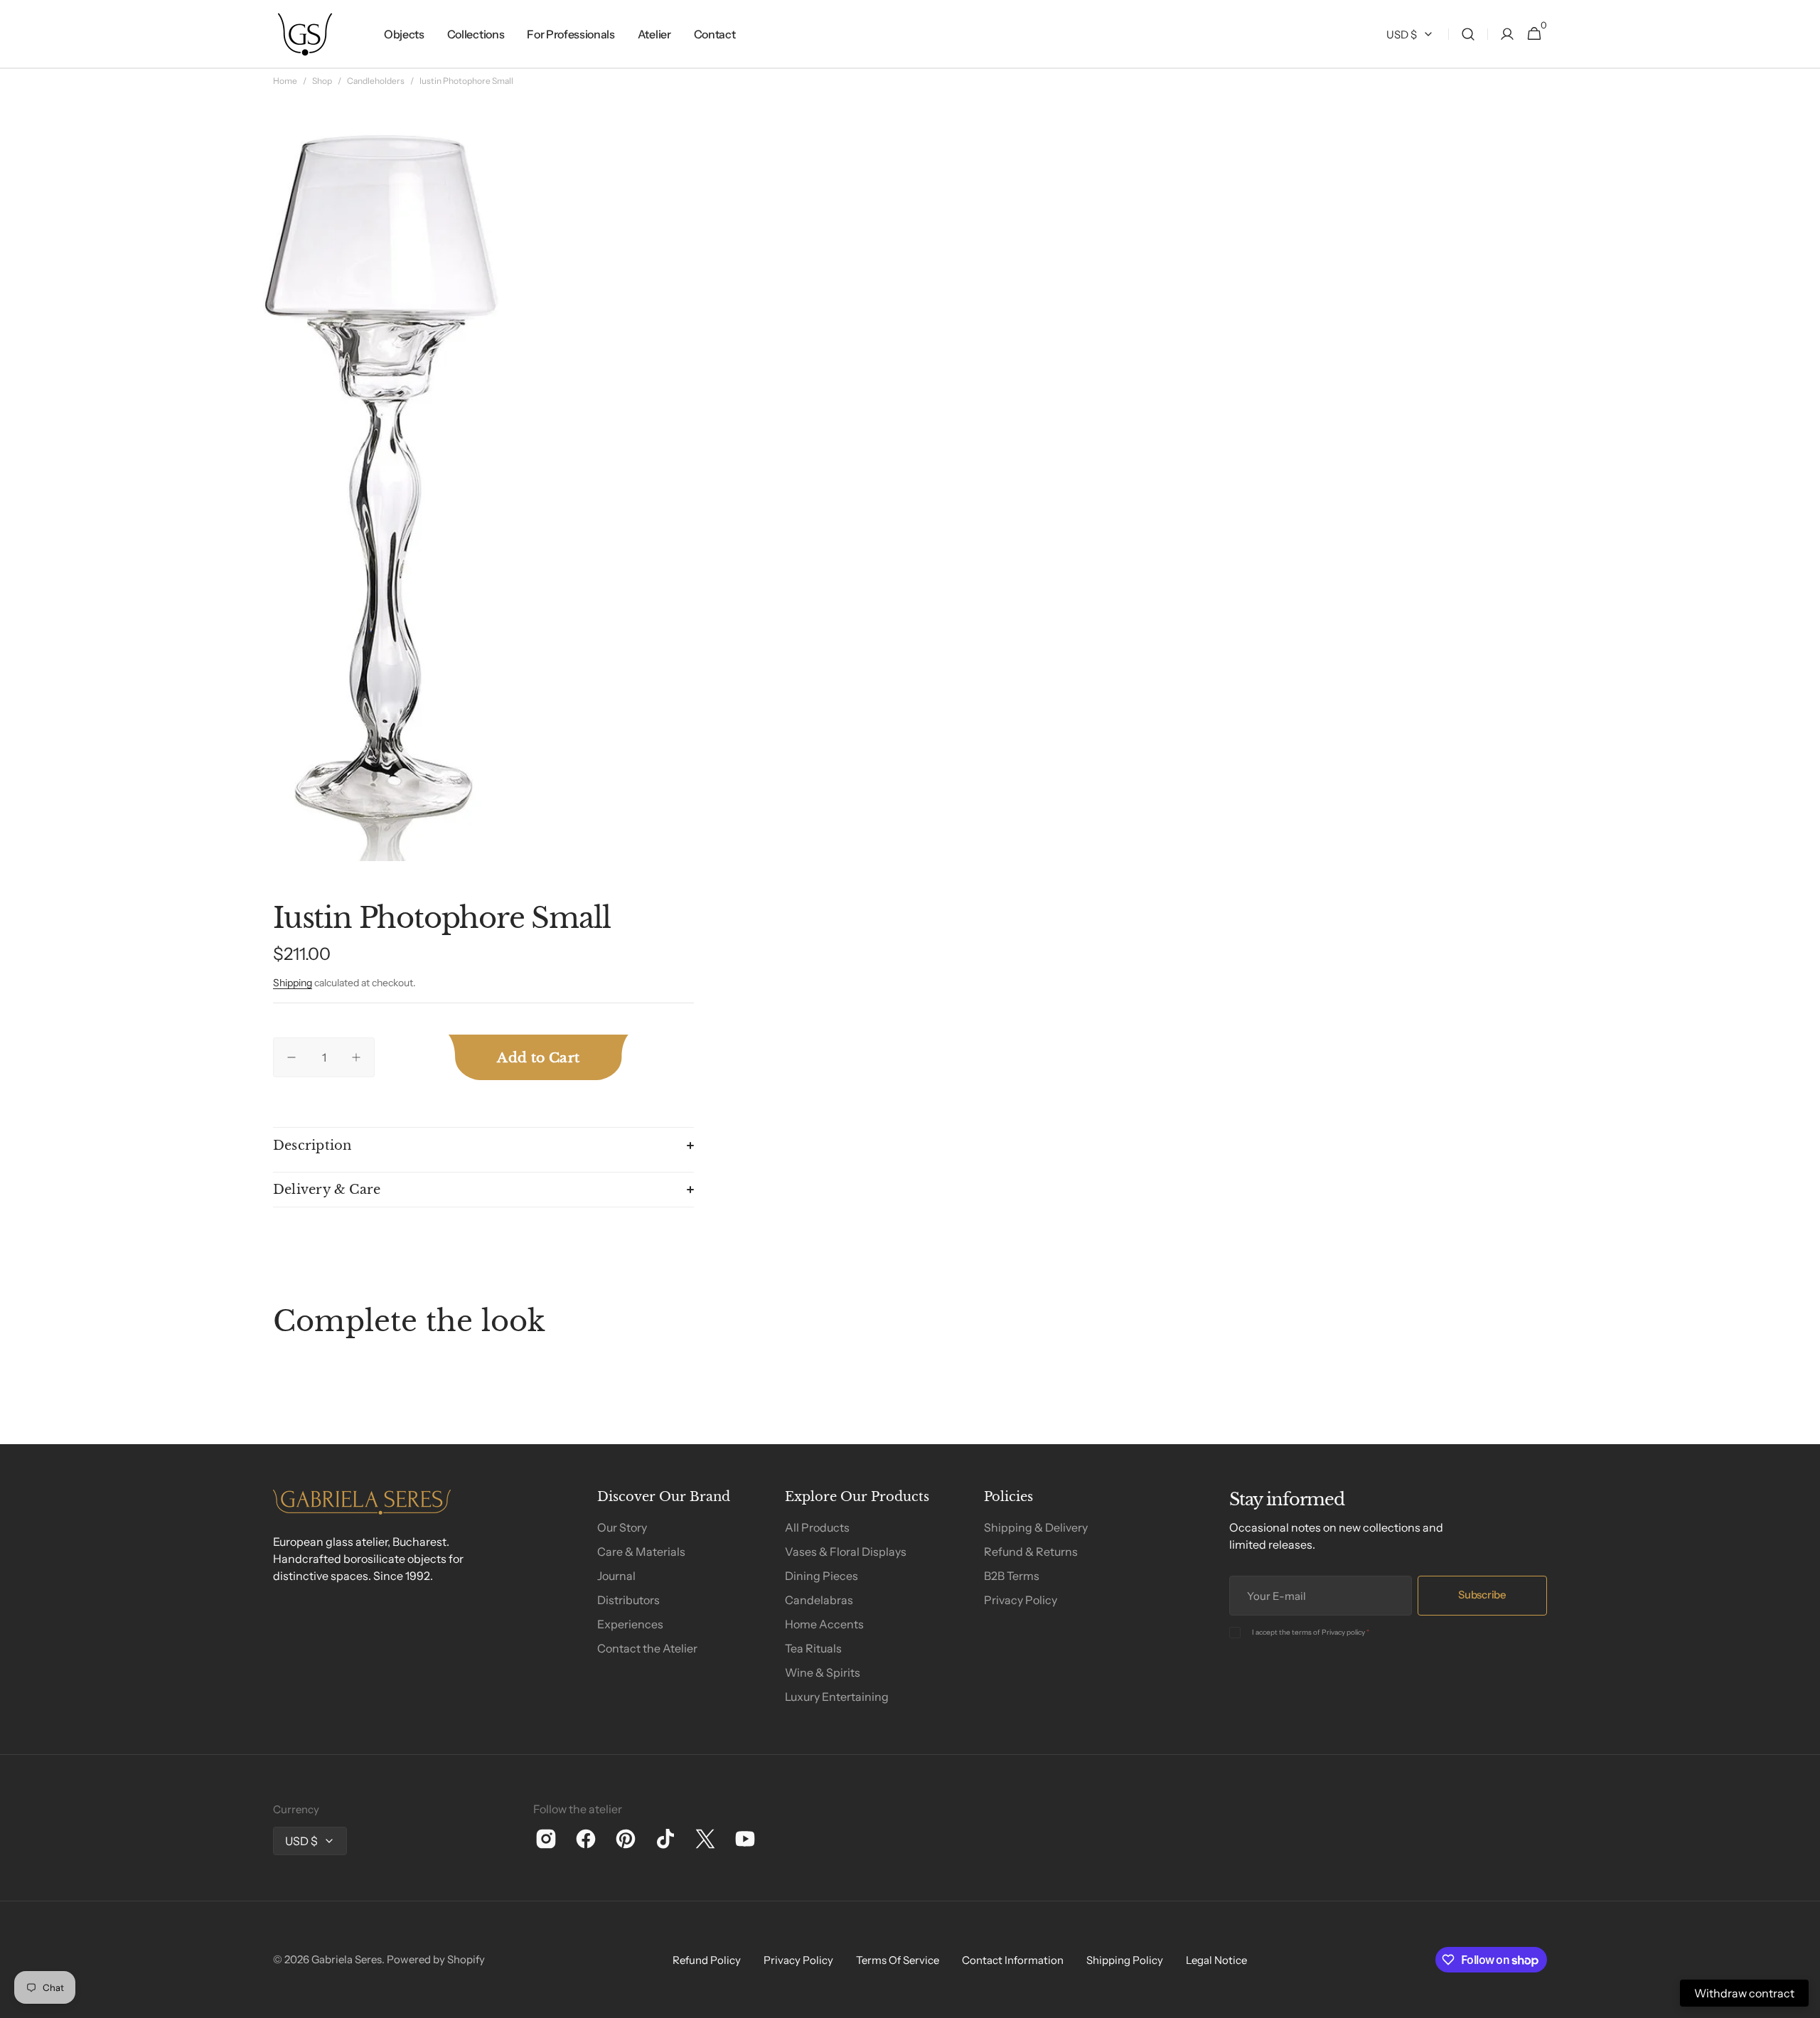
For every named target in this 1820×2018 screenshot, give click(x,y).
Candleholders (376, 81)
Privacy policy (1343, 1632)
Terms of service (898, 1960)
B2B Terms (1012, 1576)
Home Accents (824, 1624)
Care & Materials (641, 1552)
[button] (1468, 34)
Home (285, 81)
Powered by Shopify (436, 1959)
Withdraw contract (1744, 1993)
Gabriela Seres (347, 1959)
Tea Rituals (813, 1648)
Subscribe (1482, 1595)
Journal (616, 1576)
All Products (817, 1527)
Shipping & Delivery (1036, 1527)
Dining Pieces (821, 1576)
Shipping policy (1125, 1960)
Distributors (628, 1600)
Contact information (1013, 1960)
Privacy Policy (1021, 1600)
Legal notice (1216, 1960)
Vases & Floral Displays (846, 1552)
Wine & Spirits (823, 1672)
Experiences (630, 1624)
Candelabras (819, 1600)
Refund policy (707, 1960)
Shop (322, 81)
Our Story (622, 1527)
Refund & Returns (1031, 1552)
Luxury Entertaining (837, 1697)
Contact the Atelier (647, 1648)
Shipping (293, 983)
